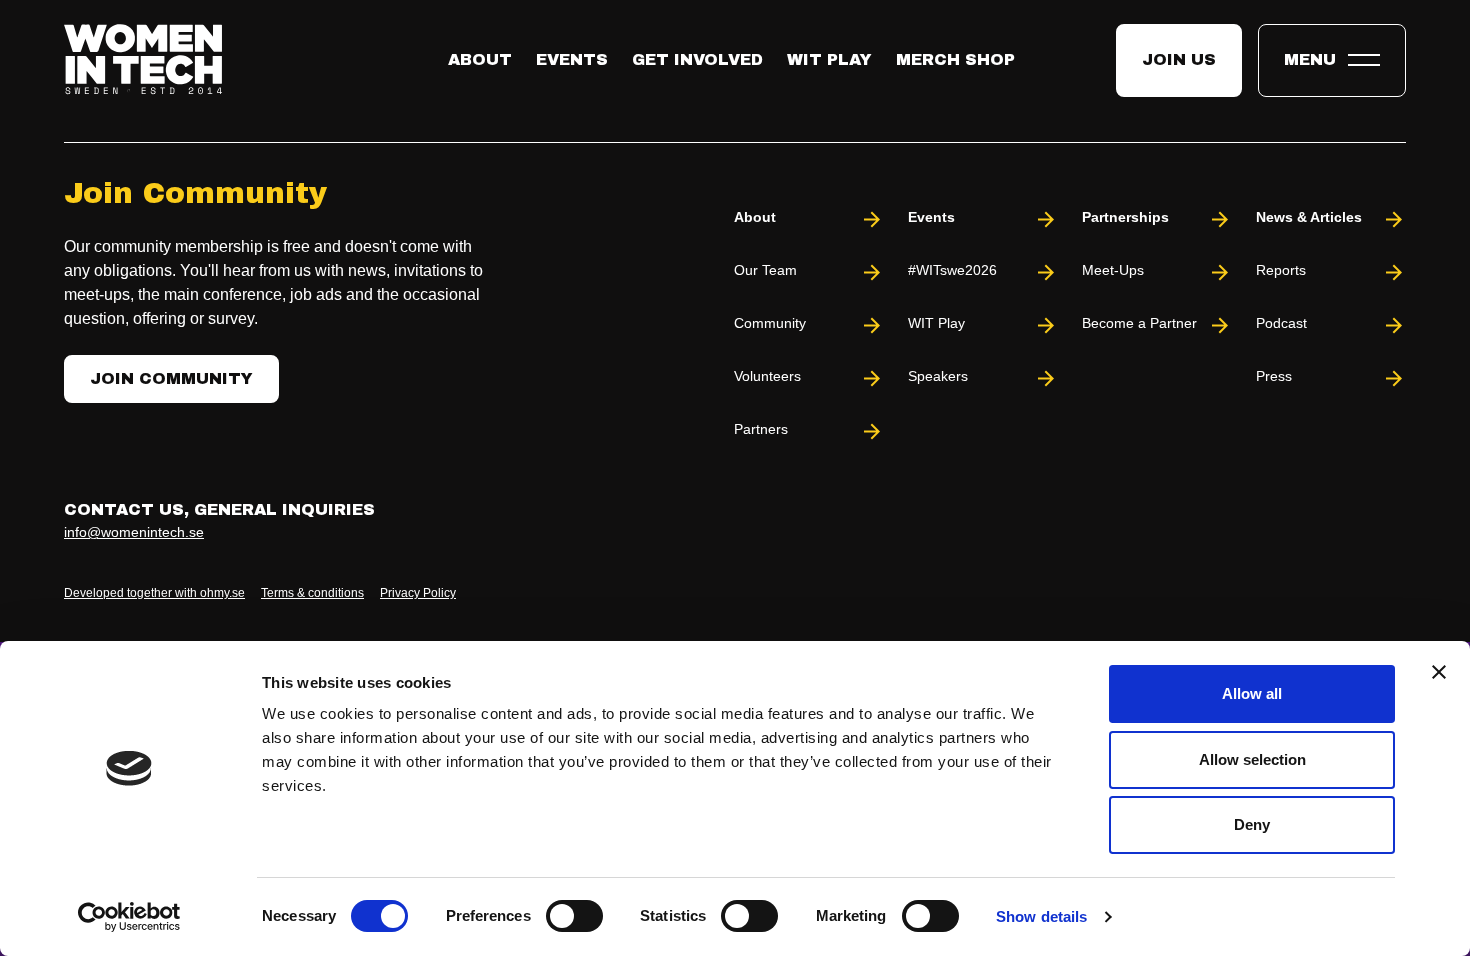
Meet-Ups (1113, 270)
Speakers (938, 376)
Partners (761, 429)
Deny (1252, 824)
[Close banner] (1439, 672)
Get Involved (697, 59)
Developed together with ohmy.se (154, 593)
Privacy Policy (418, 593)
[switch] (574, 916)
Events (572, 59)
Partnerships (1125, 217)
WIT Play (829, 59)
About (480, 59)
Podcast (1281, 323)
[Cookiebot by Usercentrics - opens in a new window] (129, 917)
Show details (1041, 916)
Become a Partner (1139, 323)
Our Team (765, 270)
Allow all (1252, 693)
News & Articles (1309, 217)
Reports (1281, 270)
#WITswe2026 (952, 270)
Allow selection (1252, 759)
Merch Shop (955, 59)
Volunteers (767, 376)
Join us (1179, 59)
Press (1274, 376)
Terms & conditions (312, 593)
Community (770, 323)
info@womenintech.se (134, 532)
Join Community (171, 378)
